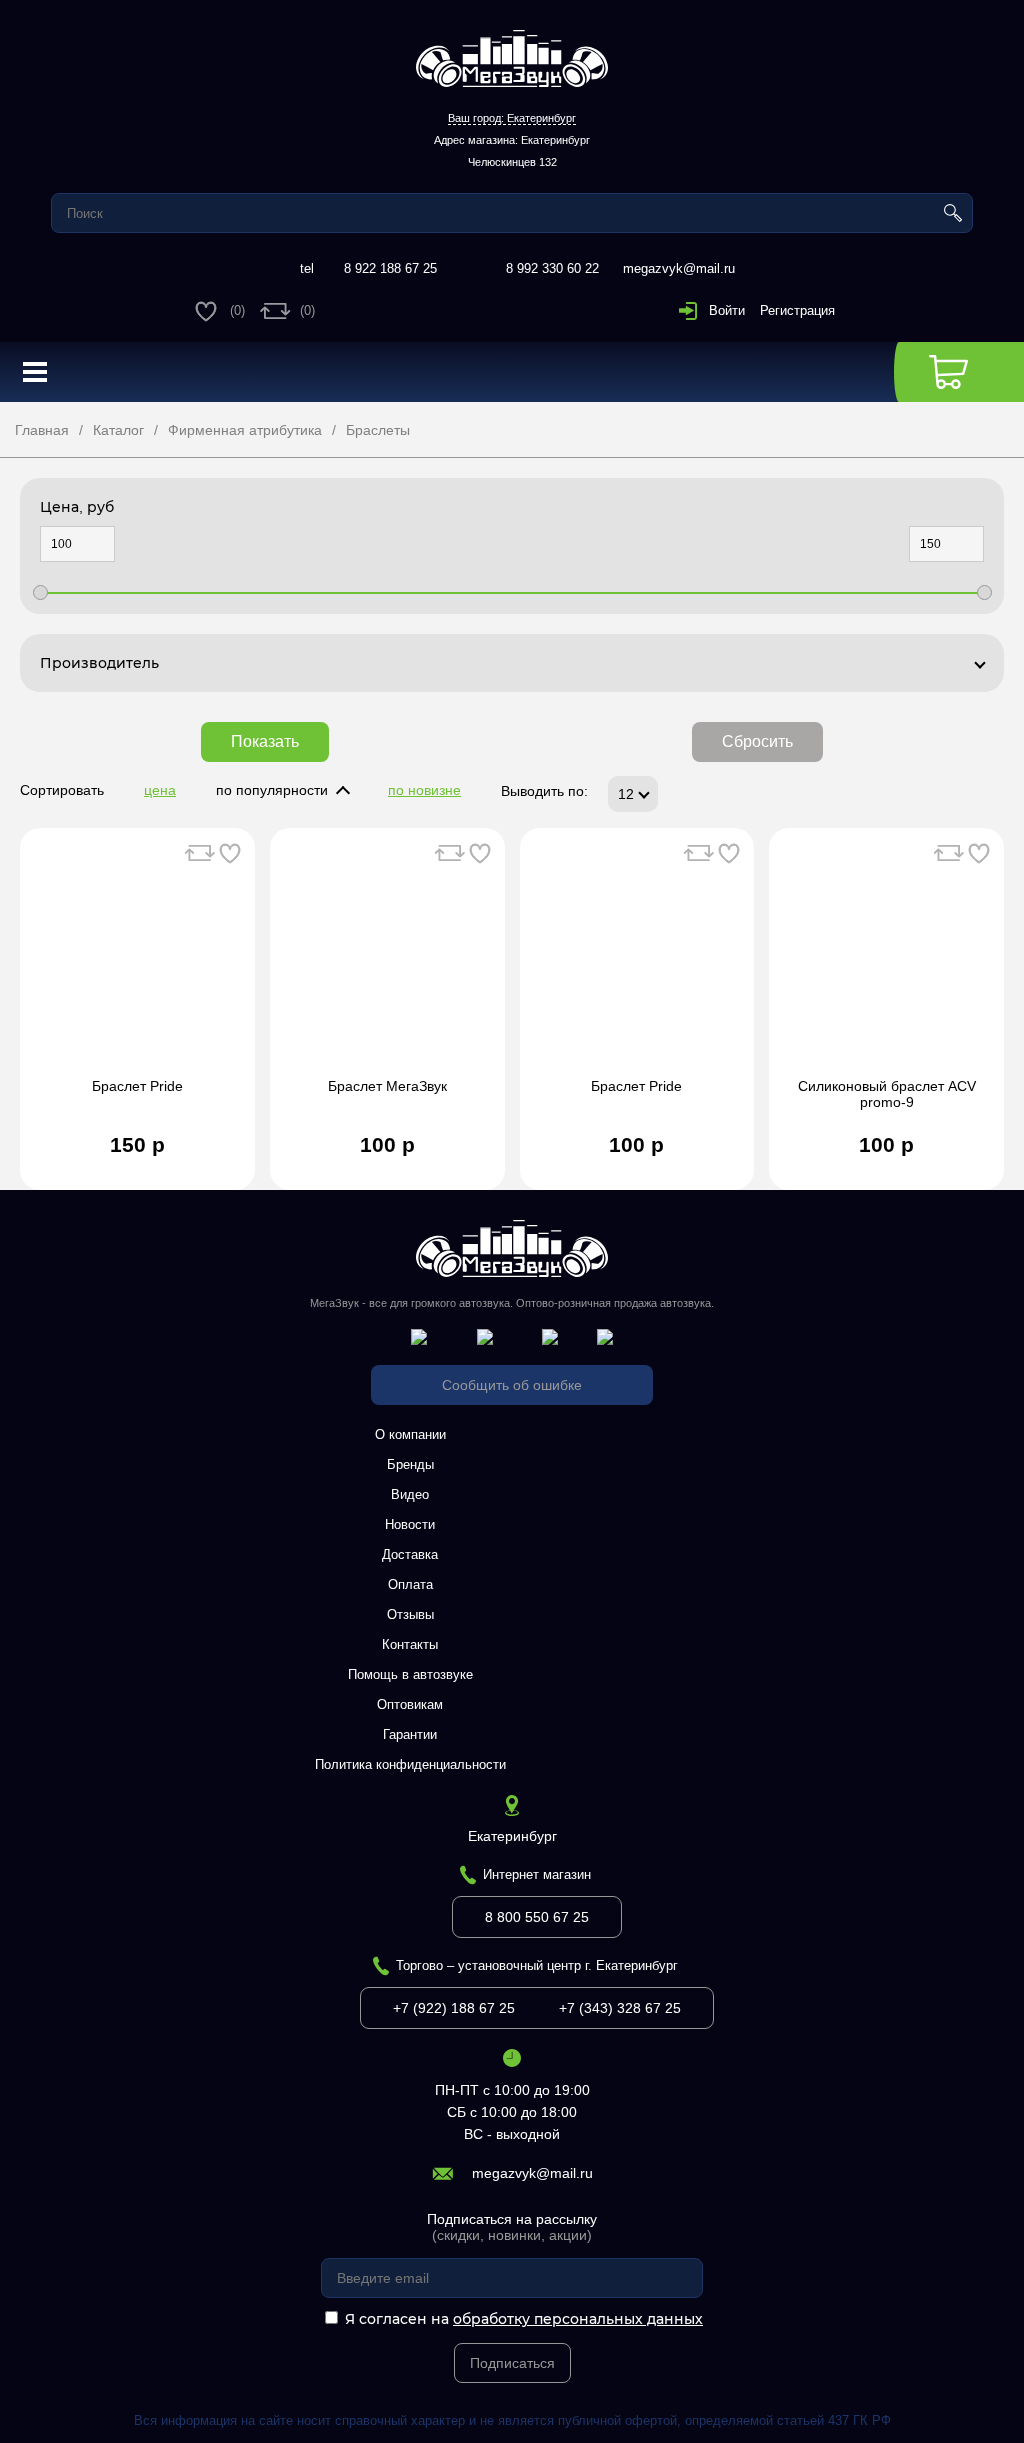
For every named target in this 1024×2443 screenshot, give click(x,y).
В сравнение (200, 853)
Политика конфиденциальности (410, 1764)
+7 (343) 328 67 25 (620, 2008)
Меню (35, 372)
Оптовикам (410, 1704)
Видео (410, 1494)
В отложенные (230, 853)
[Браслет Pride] (137, 963)
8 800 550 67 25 (537, 1917)
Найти (953, 213)
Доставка (410, 1554)
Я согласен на (524, 2319)
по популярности (272, 790)
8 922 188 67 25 (390, 268)
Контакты (410, 1644)
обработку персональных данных (578, 2319)
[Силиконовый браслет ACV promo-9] (886, 963)
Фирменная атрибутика (245, 430)
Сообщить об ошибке (512, 1385)
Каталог (118, 430)
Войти (727, 310)
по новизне (424, 790)
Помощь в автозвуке (410, 1674)
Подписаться (512, 2363)
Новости (410, 1524)
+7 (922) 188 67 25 (454, 2008)
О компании (410, 1434)
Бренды (410, 1464)
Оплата (410, 1584)
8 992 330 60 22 (552, 268)
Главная (42, 430)
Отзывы (410, 1614)
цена (160, 790)
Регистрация (797, 310)
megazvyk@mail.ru (679, 268)
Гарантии (410, 1734)
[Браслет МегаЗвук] (387, 963)
